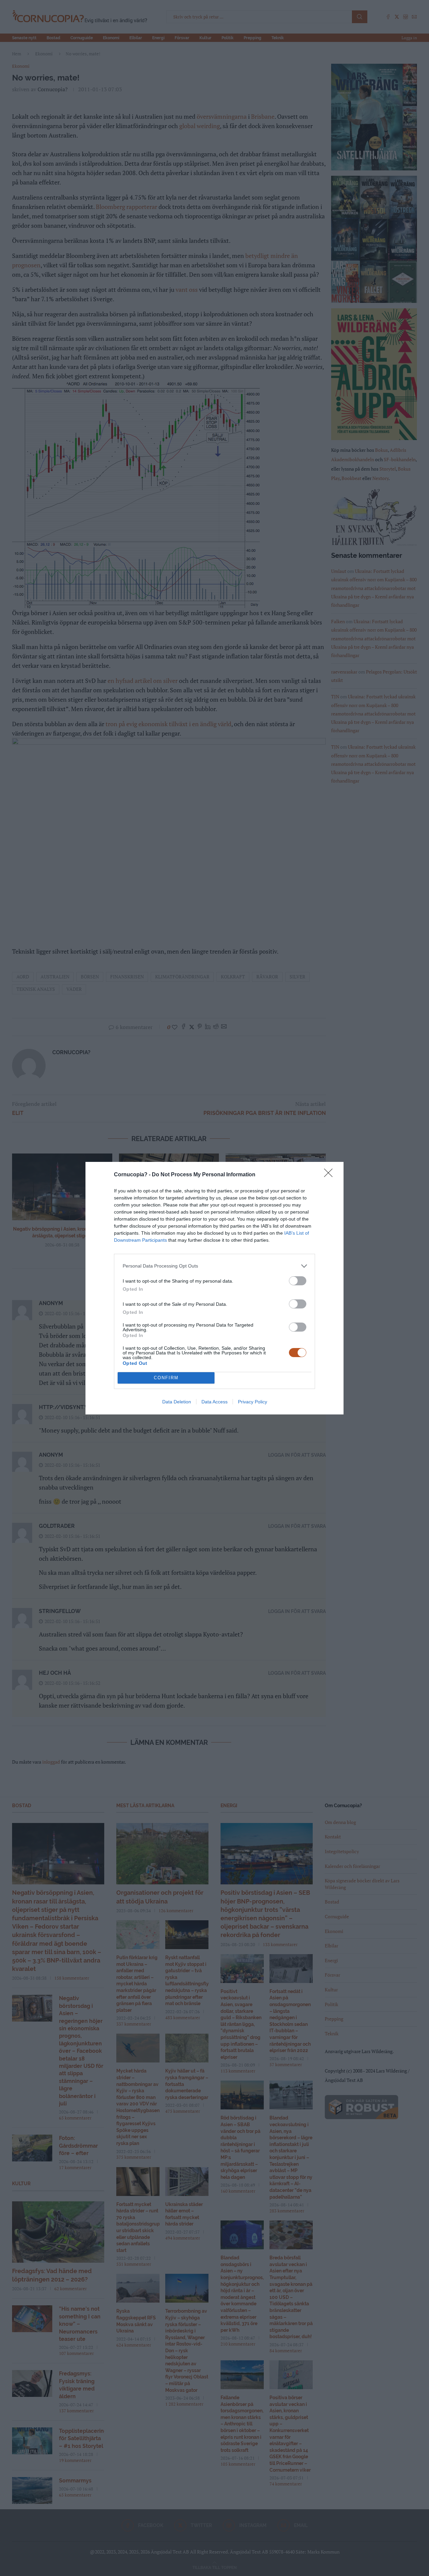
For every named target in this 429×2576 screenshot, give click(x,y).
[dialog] (214, 1288)
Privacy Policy (253, 1402)
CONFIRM (166, 1378)
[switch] (298, 1281)
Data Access (214, 1402)
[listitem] (214, 1266)
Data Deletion (177, 1402)
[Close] (330, 1175)
